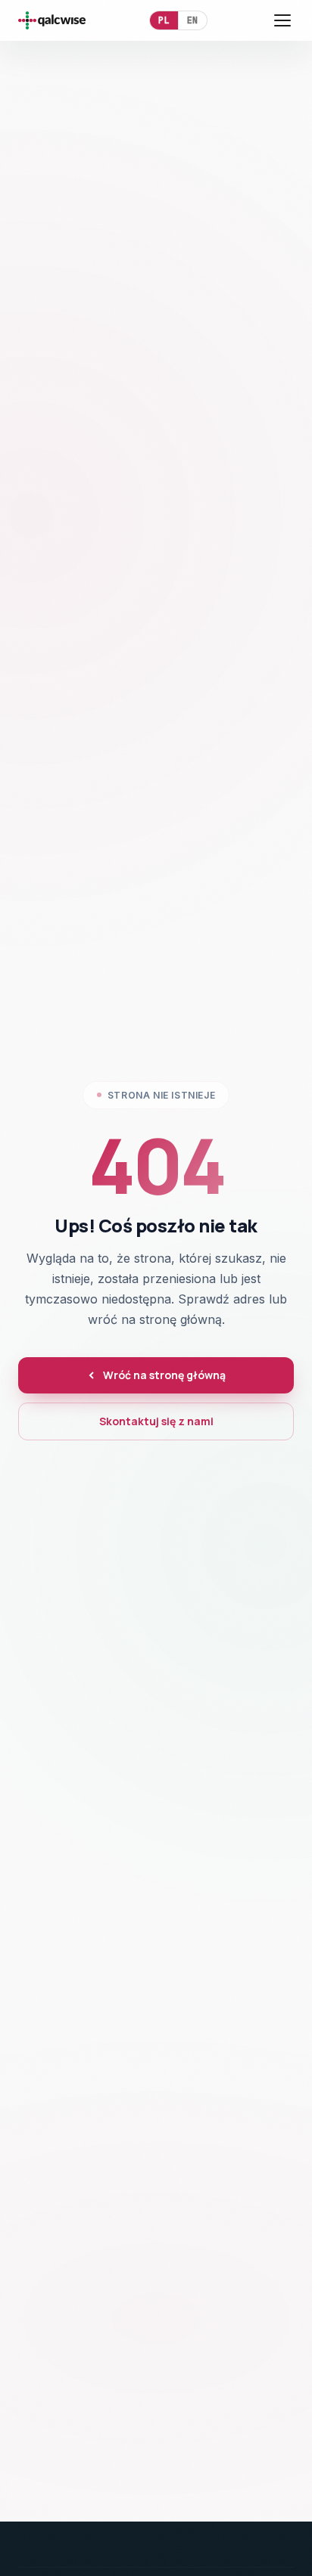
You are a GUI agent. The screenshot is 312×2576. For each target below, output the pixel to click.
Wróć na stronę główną (164, 1375)
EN (193, 20)
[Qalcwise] (52, 20)
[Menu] (282, 20)
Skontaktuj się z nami (156, 1421)
